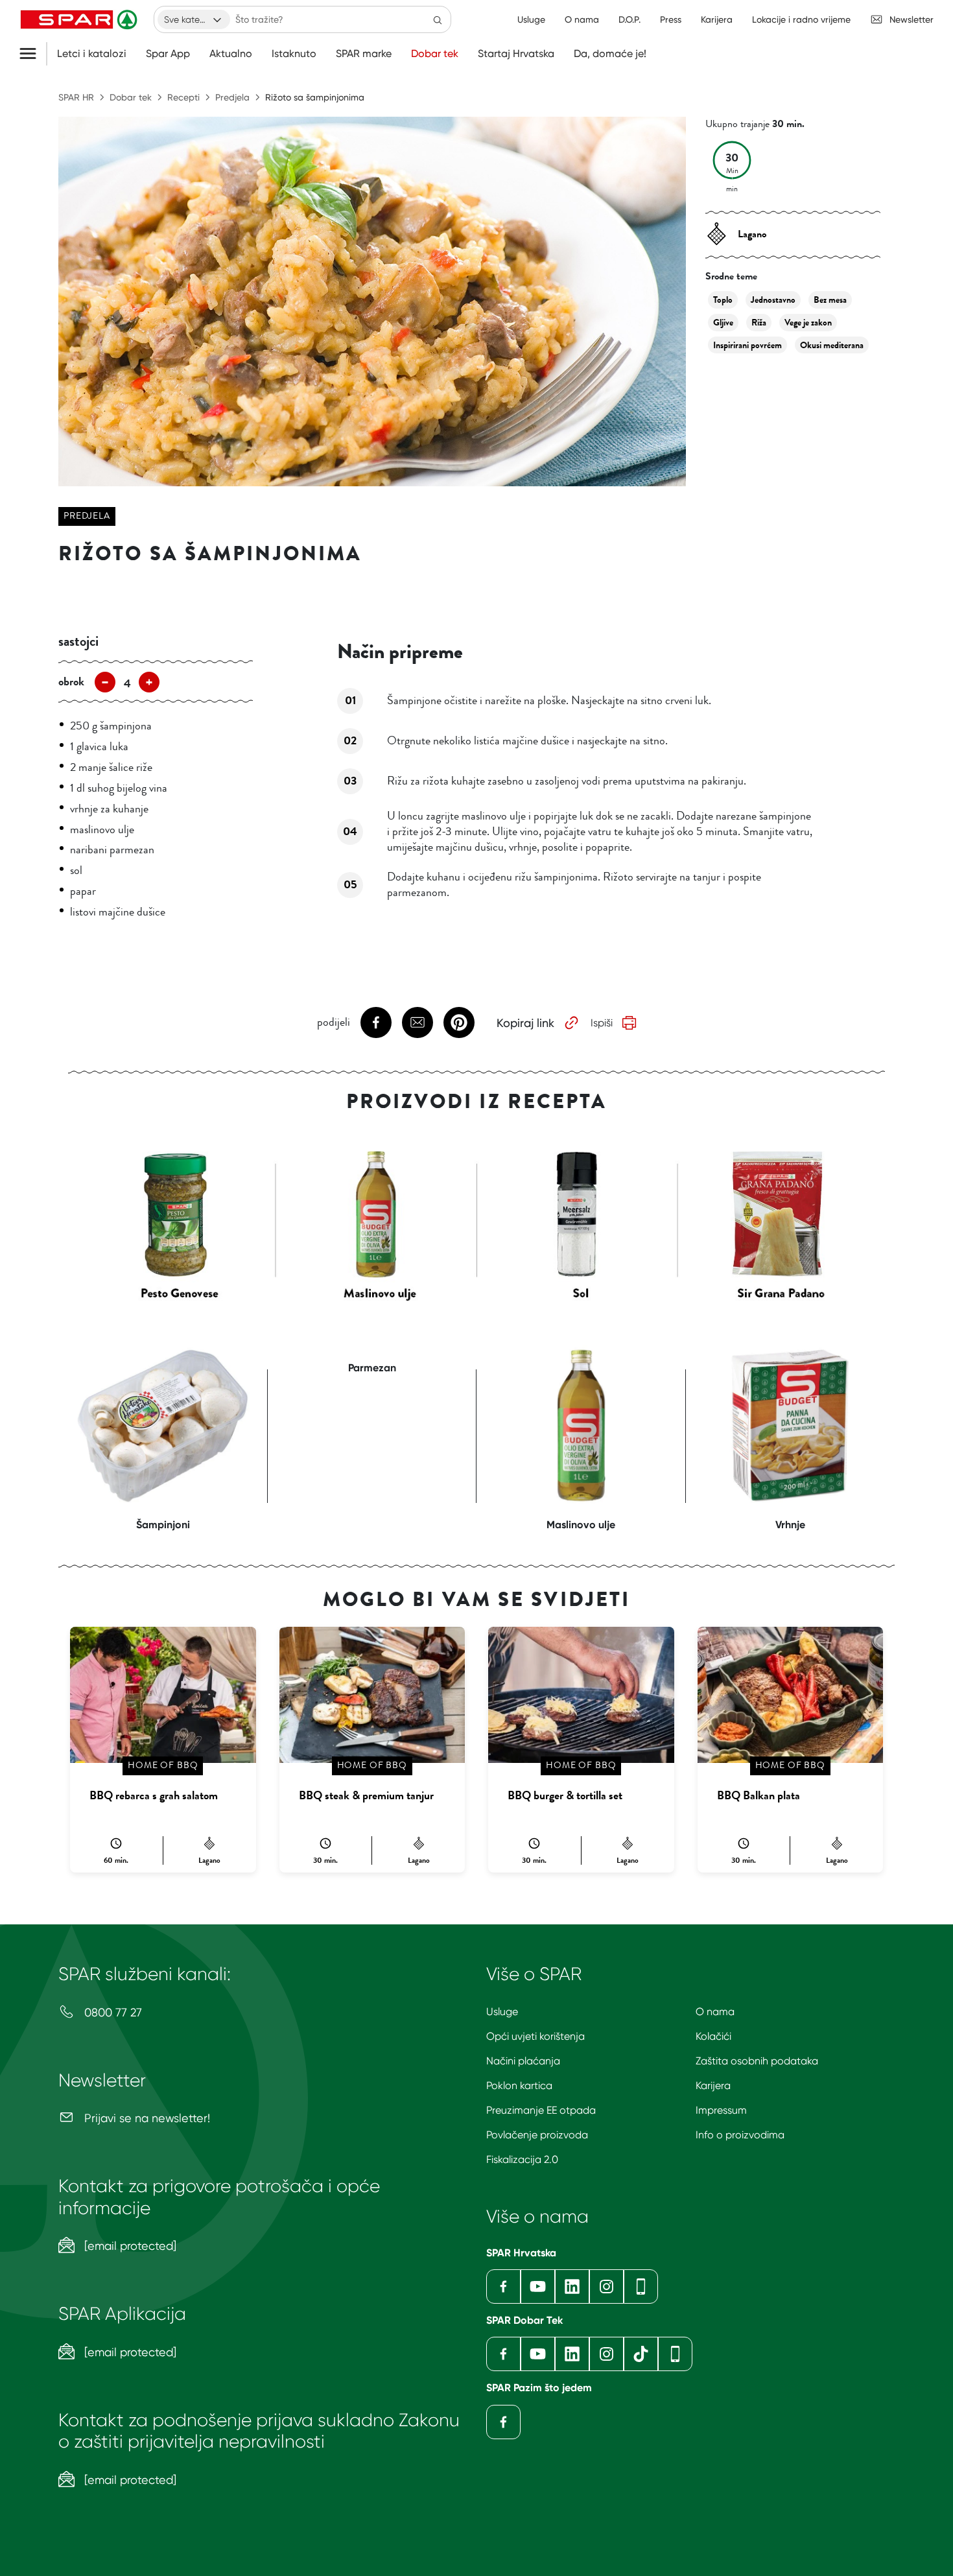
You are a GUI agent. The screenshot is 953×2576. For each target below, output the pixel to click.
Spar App (168, 54)
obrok (71, 681)
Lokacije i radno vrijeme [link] (801, 19)
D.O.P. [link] (629, 19)
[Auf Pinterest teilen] (459, 1022)
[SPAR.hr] (80, 19)
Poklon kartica (519, 2086)
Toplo (723, 300)
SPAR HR (76, 97)
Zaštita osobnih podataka (757, 2061)
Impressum (721, 2110)
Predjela (232, 97)
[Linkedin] (572, 2286)
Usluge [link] (531, 19)
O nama (715, 2012)
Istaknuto (294, 54)
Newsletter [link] (912, 19)
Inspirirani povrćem (747, 345)
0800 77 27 (112, 2012)
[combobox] (194, 19)
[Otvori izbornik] (33, 54)
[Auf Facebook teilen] (376, 1022)
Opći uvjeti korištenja (535, 2036)
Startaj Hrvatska (516, 54)
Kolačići (713, 2036)
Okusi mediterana (832, 345)
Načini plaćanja (523, 2061)
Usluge (502, 2012)
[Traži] (438, 19)
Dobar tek (435, 54)
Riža (759, 323)
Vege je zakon (808, 323)
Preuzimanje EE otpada (541, 2110)
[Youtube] (538, 2286)
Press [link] (671, 19)
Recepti (183, 97)
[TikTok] (641, 2354)
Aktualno (231, 54)
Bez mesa (830, 300)
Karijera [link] (717, 19)
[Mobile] (641, 2286)
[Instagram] (606, 2286)
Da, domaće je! (610, 54)
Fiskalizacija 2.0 (522, 2159)
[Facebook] (503, 2286)
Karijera (713, 2086)
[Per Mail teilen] (418, 1022)
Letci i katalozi (92, 54)
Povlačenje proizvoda (537, 2135)
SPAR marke (364, 54)
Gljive (723, 323)
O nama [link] (582, 19)
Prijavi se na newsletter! (146, 2118)
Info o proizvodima (740, 2135)
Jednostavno (773, 300)
